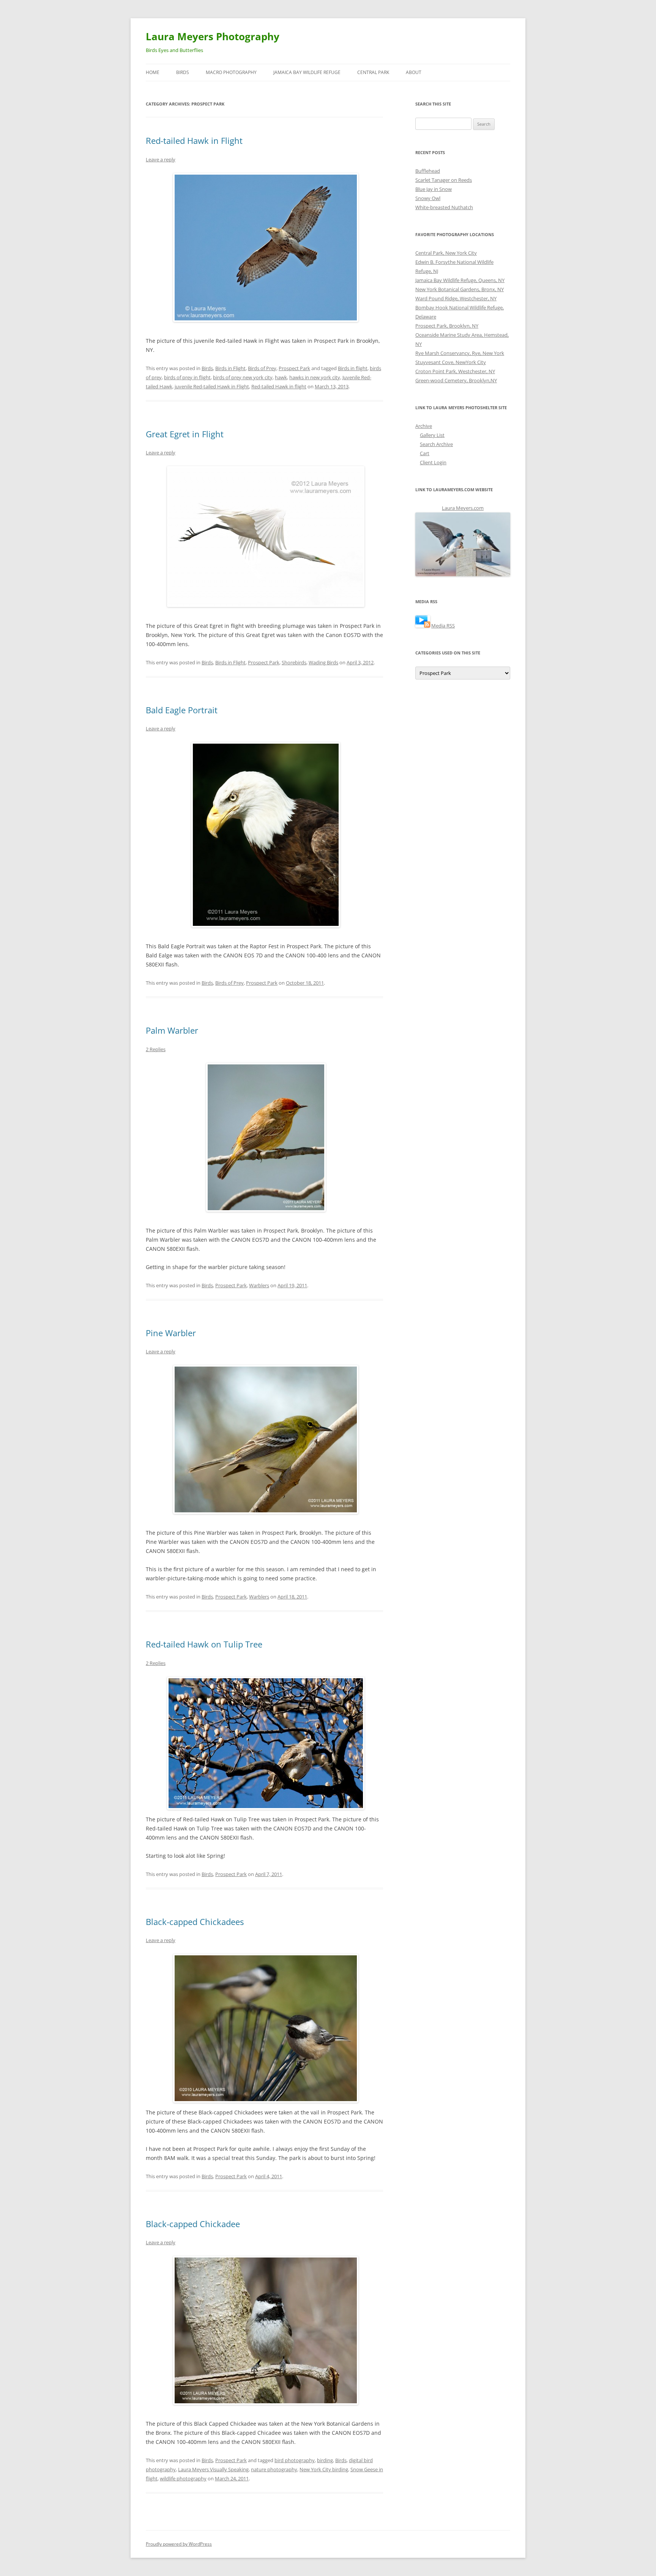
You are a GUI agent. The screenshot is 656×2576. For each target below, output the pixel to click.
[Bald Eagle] (264, 835)
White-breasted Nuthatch (444, 207)
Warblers (259, 1285)
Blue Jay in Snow (434, 189)
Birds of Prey (262, 368)
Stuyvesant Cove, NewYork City (451, 362)
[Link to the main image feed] (423, 626)
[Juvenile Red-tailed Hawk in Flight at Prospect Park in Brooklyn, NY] (264, 248)
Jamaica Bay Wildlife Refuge (307, 72)
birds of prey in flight (187, 377)
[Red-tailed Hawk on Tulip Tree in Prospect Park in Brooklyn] (264, 1743)
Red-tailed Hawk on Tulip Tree (204, 1644)
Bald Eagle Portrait (182, 710)
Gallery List (432, 435)
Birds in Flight (230, 368)
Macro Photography (231, 72)
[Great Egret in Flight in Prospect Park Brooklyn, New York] (264, 537)
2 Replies (156, 1049)
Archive (424, 426)
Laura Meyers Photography (213, 36)
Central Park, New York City (446, 253)
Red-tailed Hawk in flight (279, 386)
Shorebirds (294, 662)
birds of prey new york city (243, 377)
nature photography (274, 2469)
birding (325, 2460)
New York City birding (324, 2469)
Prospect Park (294, 368)
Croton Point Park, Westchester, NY (455, 371)
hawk (281, 377)
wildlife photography (183, 2478)
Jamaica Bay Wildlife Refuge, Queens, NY (460, 280)
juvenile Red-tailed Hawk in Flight (212, 386)
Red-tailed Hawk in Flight (194, 140)
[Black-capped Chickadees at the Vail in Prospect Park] (264, 2028)
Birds (183, 72)
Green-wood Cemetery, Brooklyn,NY (456, 380)
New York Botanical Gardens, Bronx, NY (460, 289)
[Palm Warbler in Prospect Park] (264, 1137)
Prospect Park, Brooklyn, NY (447, 326)
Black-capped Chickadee (193, 2224)
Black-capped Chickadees (195, 1922)
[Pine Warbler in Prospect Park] (264, 1439)
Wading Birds (323, 662)
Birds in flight (353, 368)
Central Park (373, 72)
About (414, 72)
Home (153, 72)
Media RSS (443, 626)
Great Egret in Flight (185, 434)
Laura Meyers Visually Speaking (213, 2469)
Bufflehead (428, 171)
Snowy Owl (428, 198)
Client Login (433, 462)
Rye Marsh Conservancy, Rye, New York (460, 353)
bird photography (295, 2460)
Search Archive (436, 444)
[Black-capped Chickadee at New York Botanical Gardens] (264, 2330)
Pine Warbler (171, 1333)
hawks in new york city (315, 377)
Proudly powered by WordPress (179, 2544)
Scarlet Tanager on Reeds (444, 180)
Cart (425, 453)
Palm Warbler (172, 1030)
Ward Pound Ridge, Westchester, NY (456, 298)
